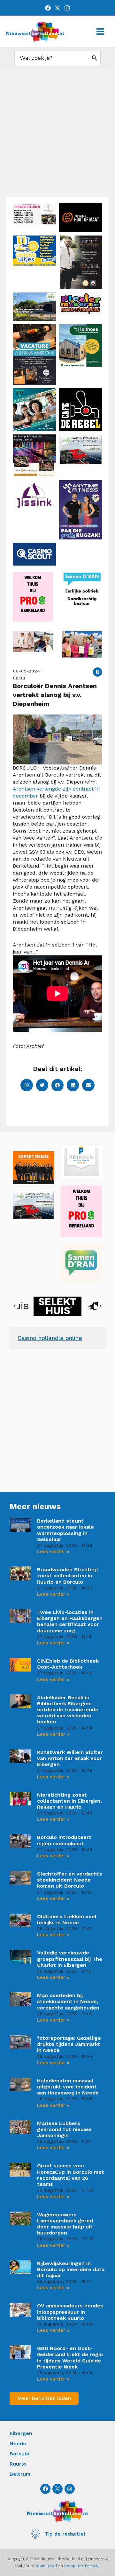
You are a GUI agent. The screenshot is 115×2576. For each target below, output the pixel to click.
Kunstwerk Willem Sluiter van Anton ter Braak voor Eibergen (70, 1758)
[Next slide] (100, 1306)
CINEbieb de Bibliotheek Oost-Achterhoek (68, 1664)
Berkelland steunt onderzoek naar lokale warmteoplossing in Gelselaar (65, 1530)
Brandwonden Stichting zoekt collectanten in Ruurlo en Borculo (67, 1576)
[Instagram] (67, 8)
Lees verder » (53, 1552)
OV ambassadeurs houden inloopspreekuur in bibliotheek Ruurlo (70, 2312)
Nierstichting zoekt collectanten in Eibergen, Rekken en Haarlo (69, 1801)
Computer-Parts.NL (82, 2566)
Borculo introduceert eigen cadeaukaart (64, 1840)
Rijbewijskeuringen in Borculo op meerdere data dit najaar (71, 2269)
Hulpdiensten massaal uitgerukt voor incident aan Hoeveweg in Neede (68, 2087)
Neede (18, 2443)
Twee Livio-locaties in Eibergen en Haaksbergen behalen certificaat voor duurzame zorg (70, 1621)
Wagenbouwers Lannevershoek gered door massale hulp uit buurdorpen (65, 2224)
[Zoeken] (95, 58)
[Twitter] (57, 8)
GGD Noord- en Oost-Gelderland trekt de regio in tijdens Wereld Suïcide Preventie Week (70, 2358)
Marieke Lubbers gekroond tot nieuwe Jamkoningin (64, 2129)
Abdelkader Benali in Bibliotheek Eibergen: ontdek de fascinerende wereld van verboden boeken (68, 1710)
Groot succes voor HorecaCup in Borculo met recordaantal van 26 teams (71, 2175)
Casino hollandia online (50, 1338)
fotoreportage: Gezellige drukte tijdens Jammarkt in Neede (69, 2044)
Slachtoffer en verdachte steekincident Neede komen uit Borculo (70, 1880)
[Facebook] (48, 8)
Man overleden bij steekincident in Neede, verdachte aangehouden (68, 2001)
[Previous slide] (15, 1306)
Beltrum (20, 2474)
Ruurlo (18, 2464)
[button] (98, 672)
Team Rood (46, 2566)
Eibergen (21, 2433)
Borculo (19, 2454)
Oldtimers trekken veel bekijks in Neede (67, 1919)
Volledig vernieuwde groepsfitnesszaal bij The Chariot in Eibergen (70, 1959)
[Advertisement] (57, 136)
